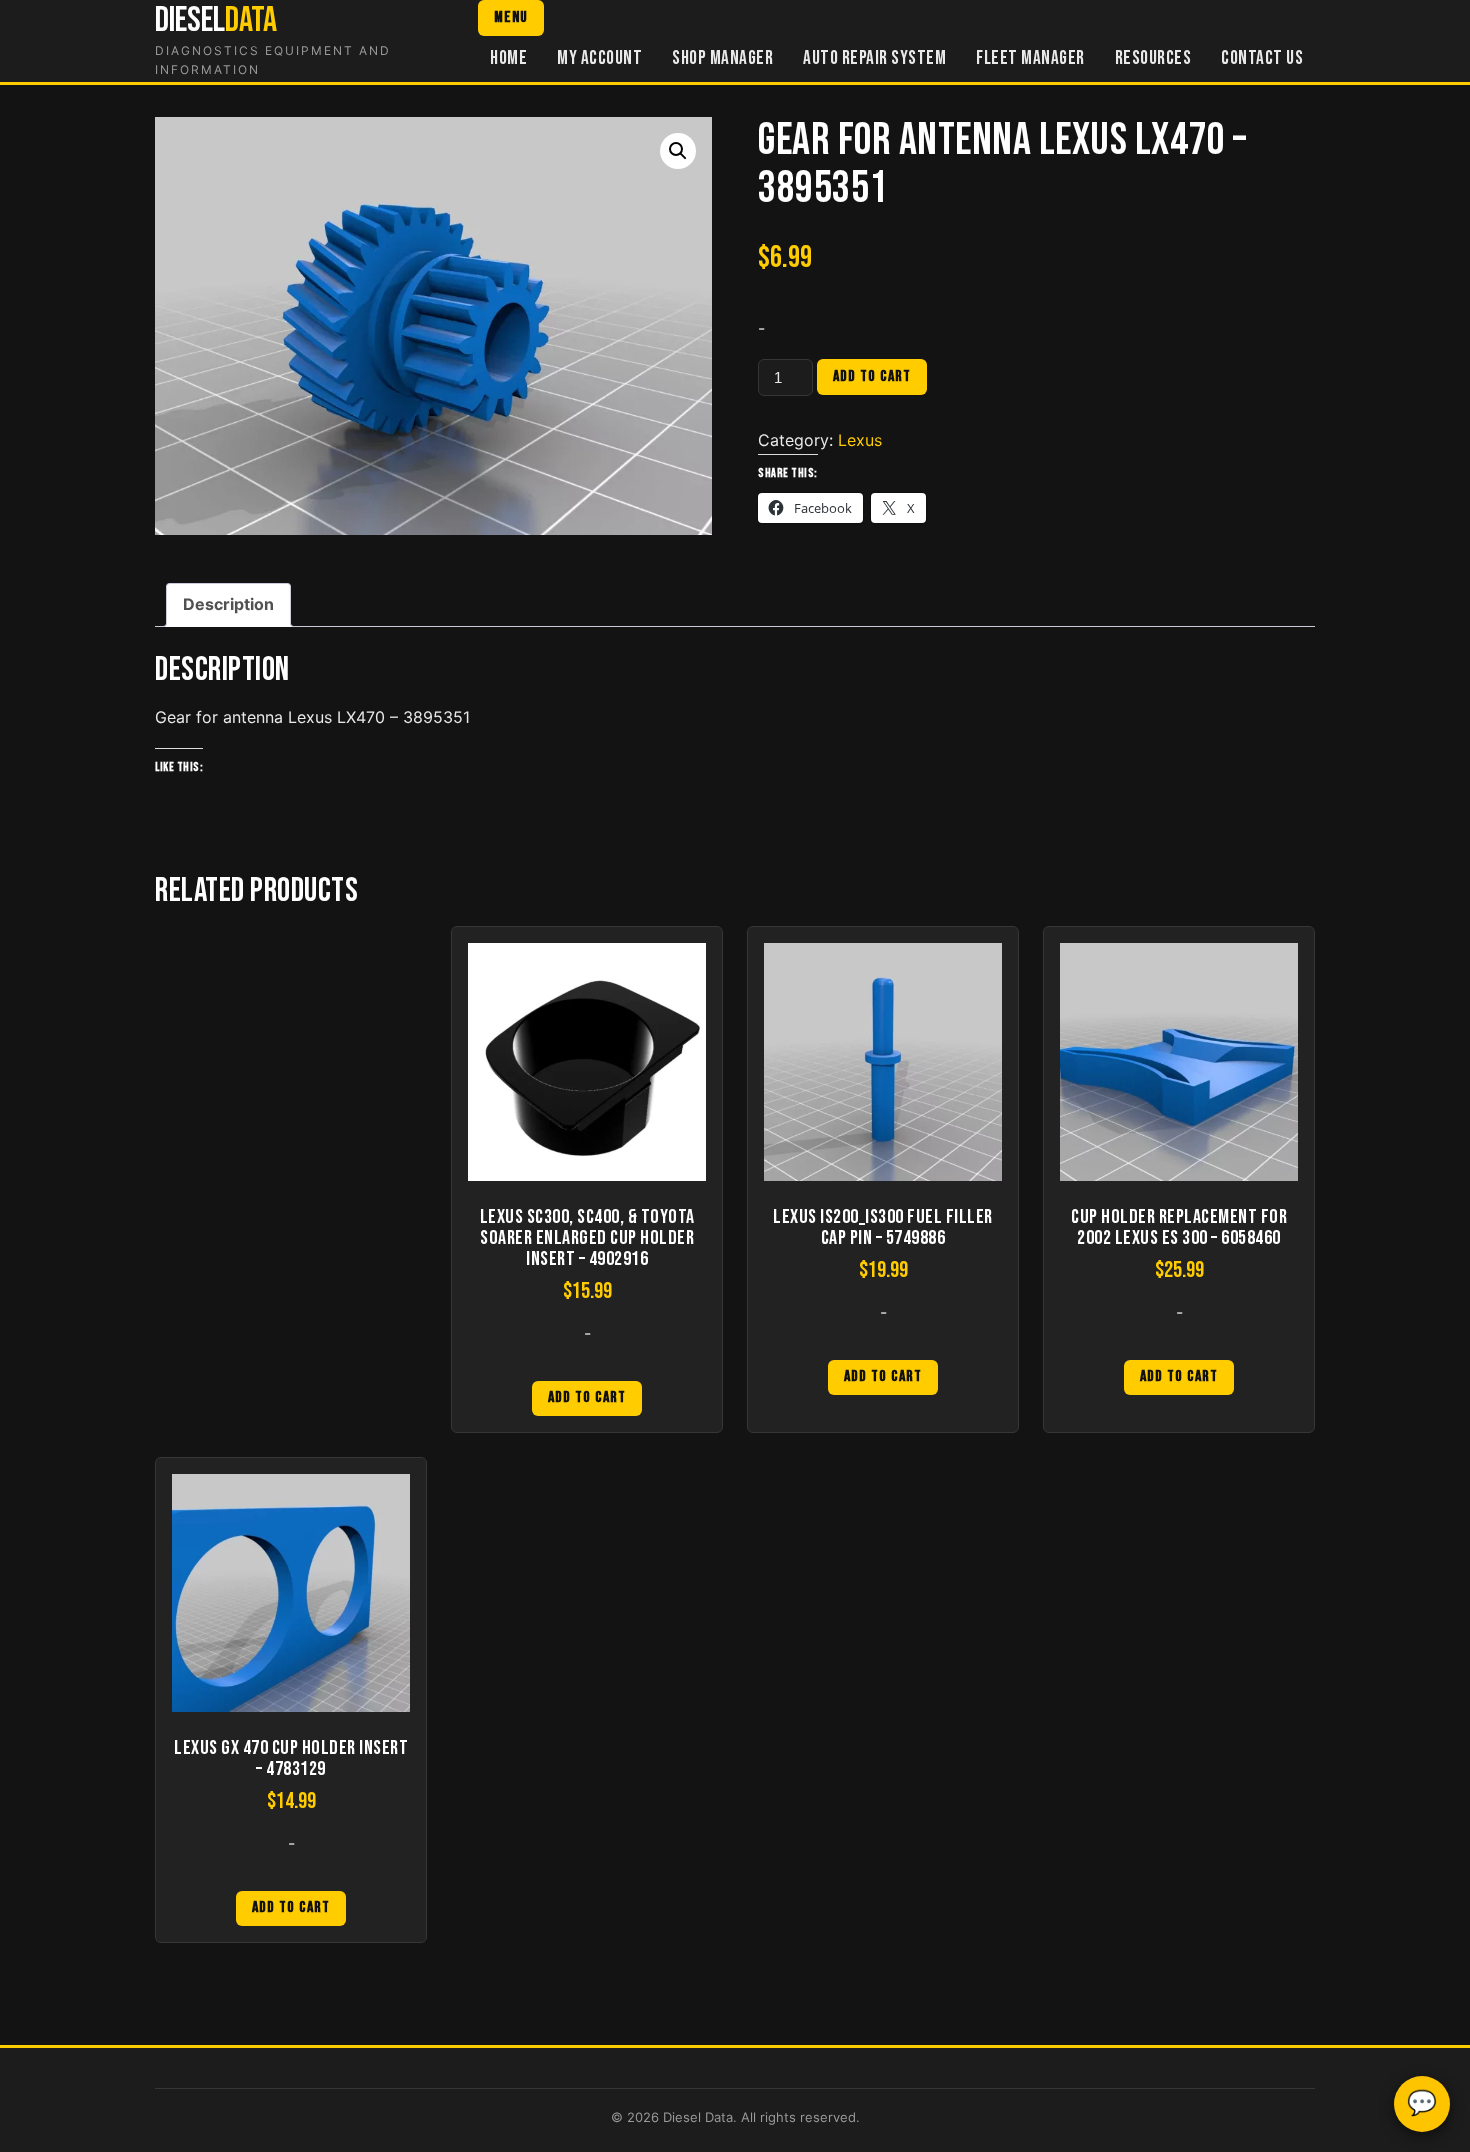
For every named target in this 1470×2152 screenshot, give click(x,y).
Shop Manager (722, 58)
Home (508, 58)
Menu (511, 17)
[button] (678, 151)
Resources (1153, 58)
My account (599, 58)
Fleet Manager (1030, 58)
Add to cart (872, 376)
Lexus (860, 440)
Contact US (1262, 58)
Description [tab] (228, 604)
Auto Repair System (874, 58)
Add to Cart (587, 1397)
